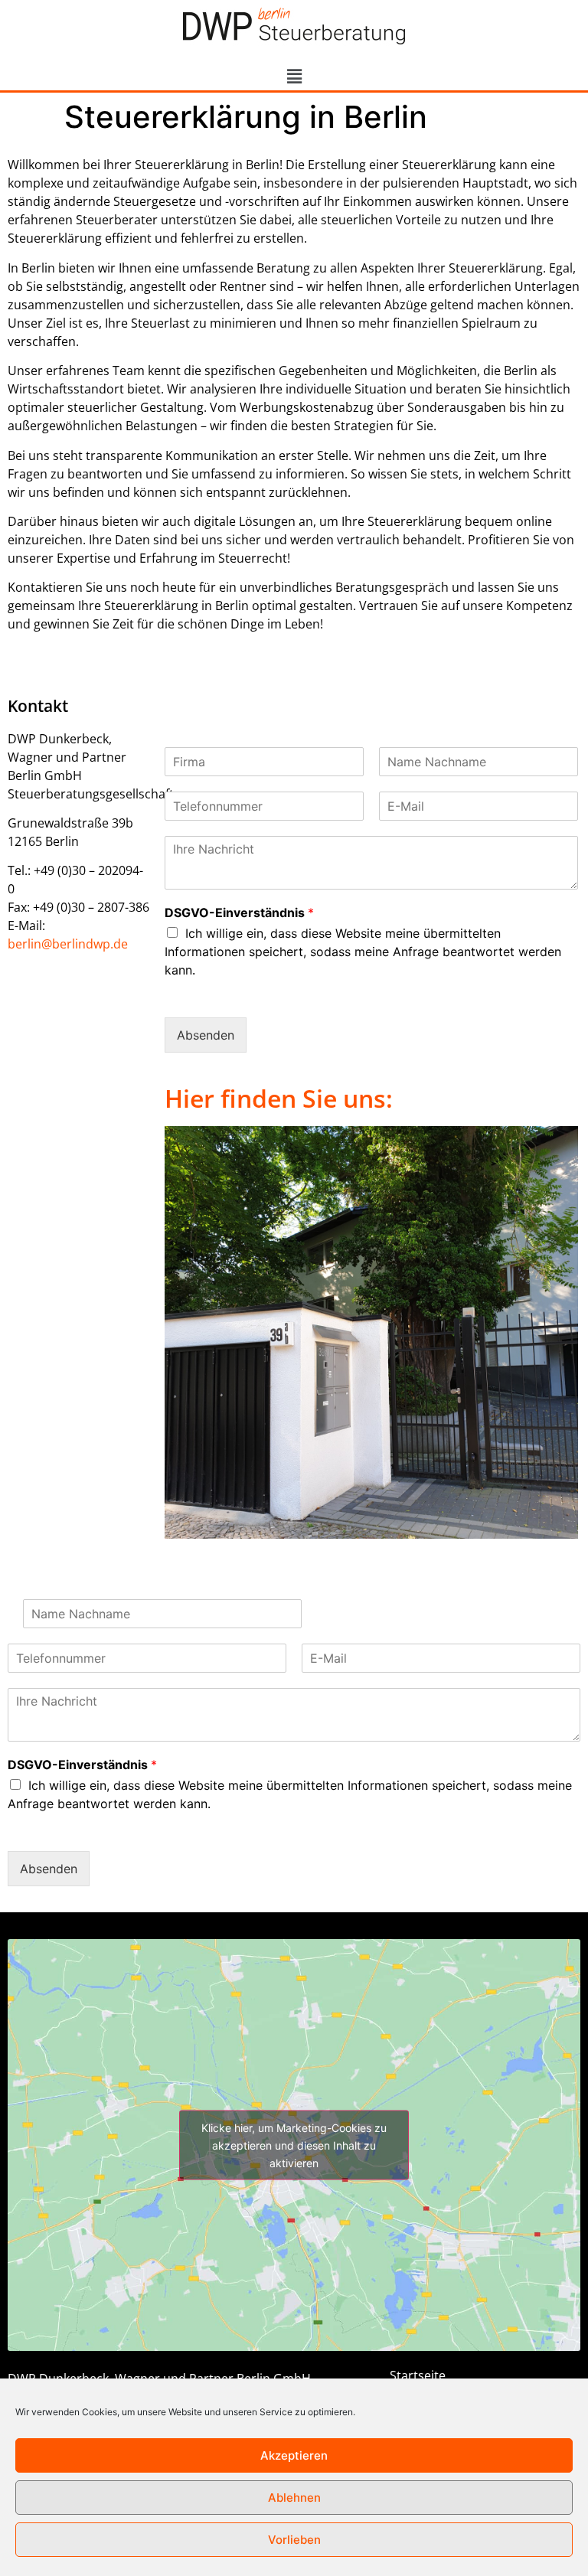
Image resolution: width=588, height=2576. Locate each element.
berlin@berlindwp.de (68, 944)
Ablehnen (294, 2498)
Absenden (206, 1035)
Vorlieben (294, 2540)
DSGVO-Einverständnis (239, 913)
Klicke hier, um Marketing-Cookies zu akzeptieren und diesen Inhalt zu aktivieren (294, 2145)
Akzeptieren (294, 2455)
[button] (294, 76)
